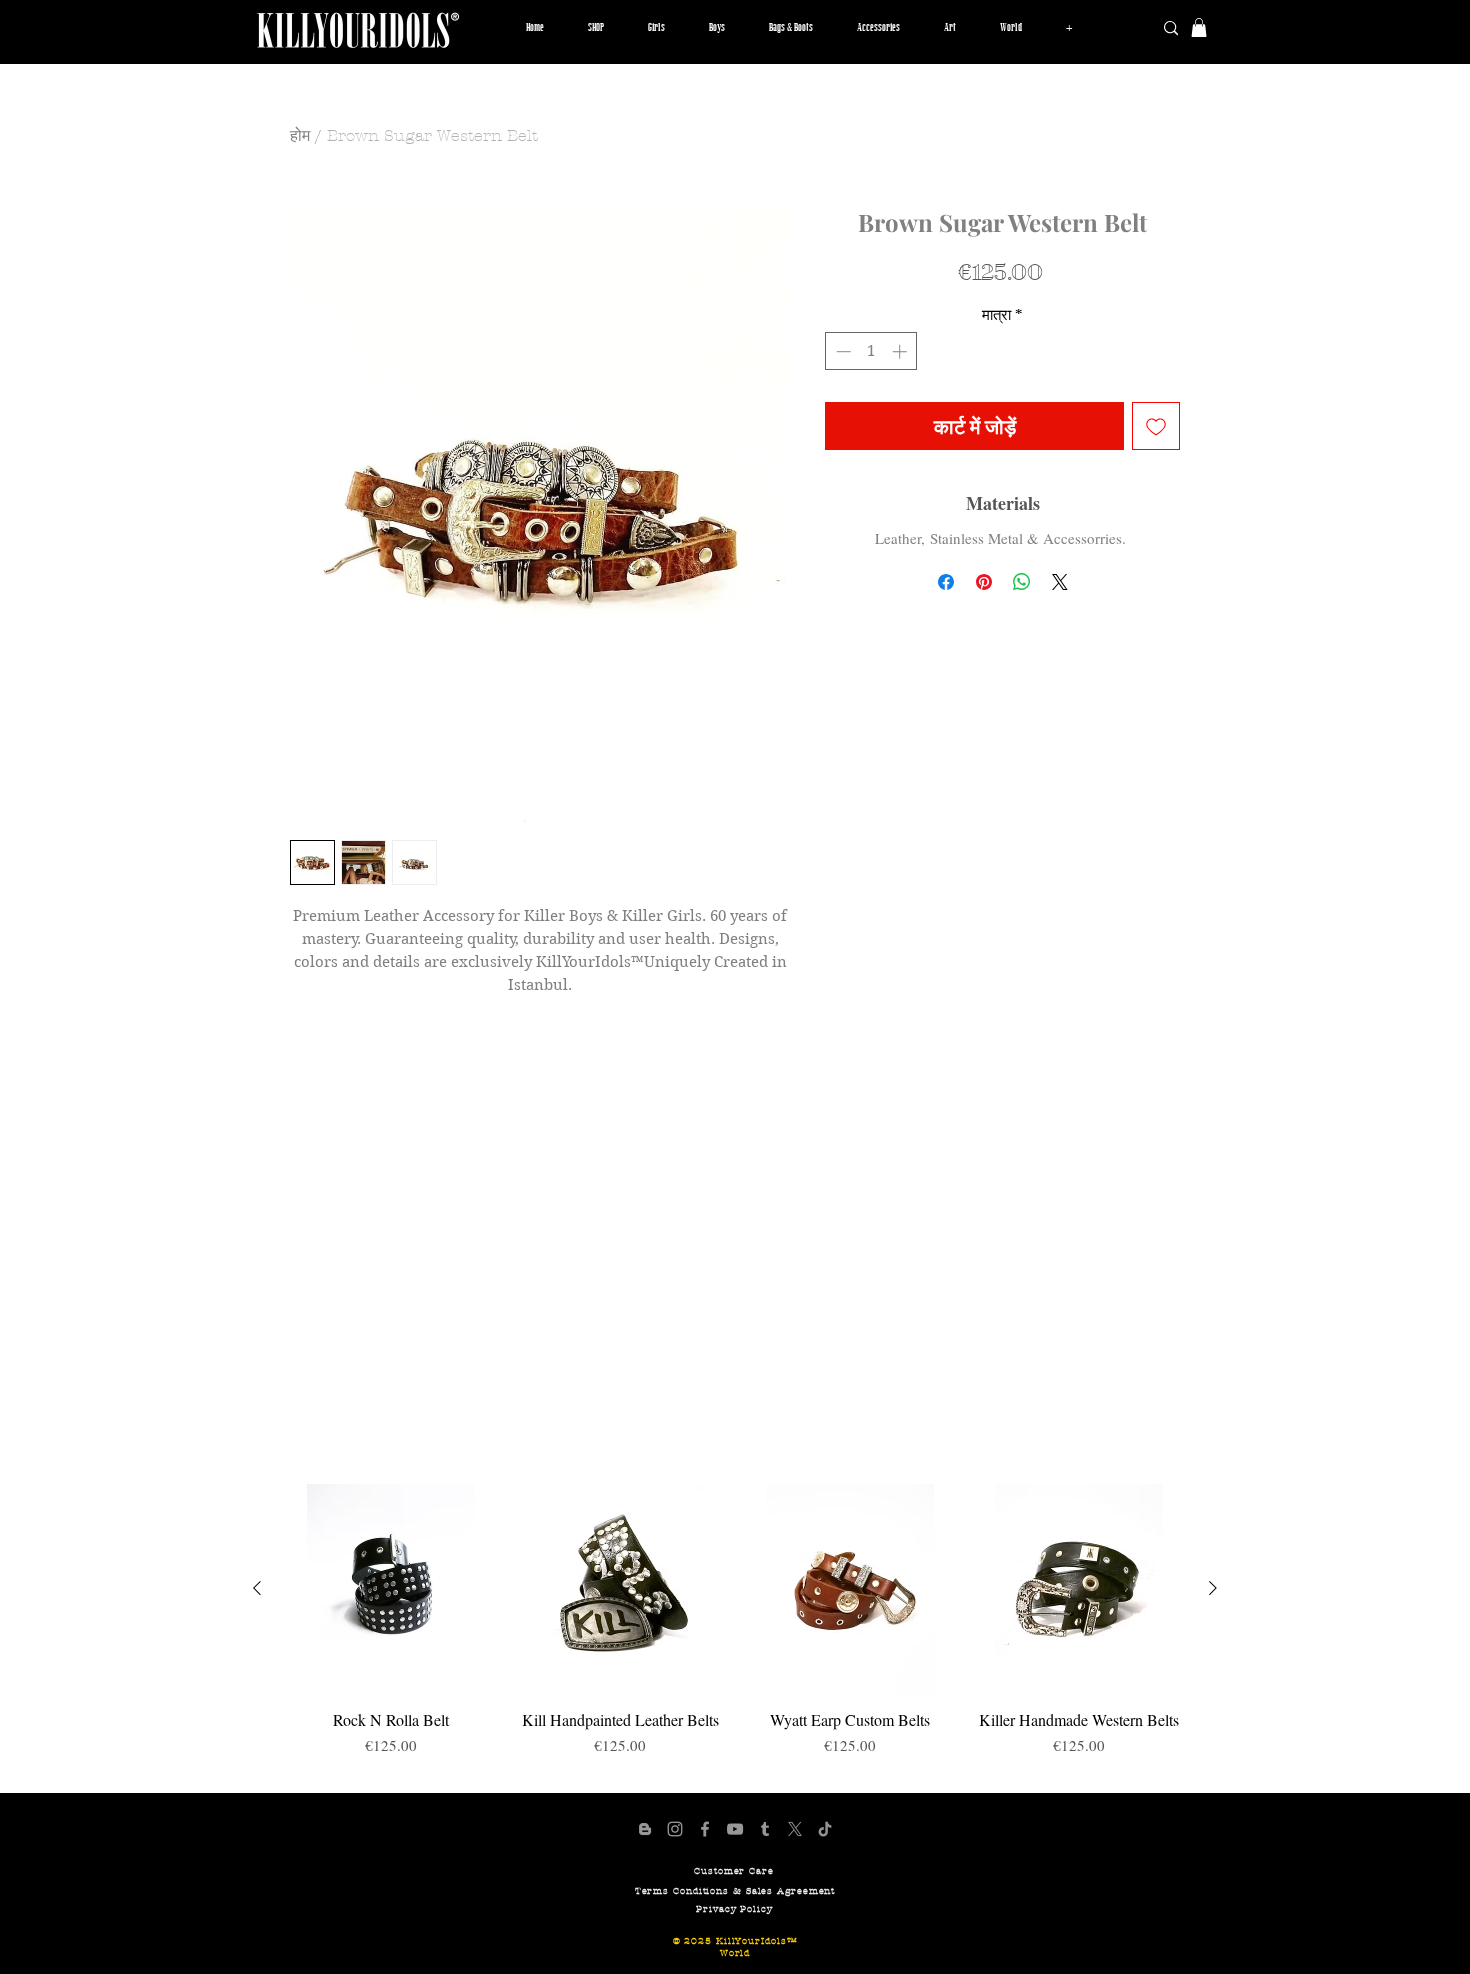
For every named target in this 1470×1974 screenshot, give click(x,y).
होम (300, 135)
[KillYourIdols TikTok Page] (825, 1829)
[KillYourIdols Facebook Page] (705, 1829)
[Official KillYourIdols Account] (675, 1829)
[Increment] (901, 351)
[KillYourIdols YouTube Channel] (735, 1829)
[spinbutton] (871, 351)
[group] (735, 1630)
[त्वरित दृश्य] (391, 1589)
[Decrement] (841, 351)
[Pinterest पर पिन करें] (984, 582)
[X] (795, 1829)
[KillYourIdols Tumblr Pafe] (765, 1829)
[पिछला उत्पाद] (257, 1588)
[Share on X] (1060, 582)
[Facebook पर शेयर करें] (946, 582)
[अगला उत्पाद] (1213, 1588)
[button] (656, 28)
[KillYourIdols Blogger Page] (645, 1829)
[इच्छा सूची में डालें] (1156, 426)
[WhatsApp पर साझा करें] (1022, 582)
